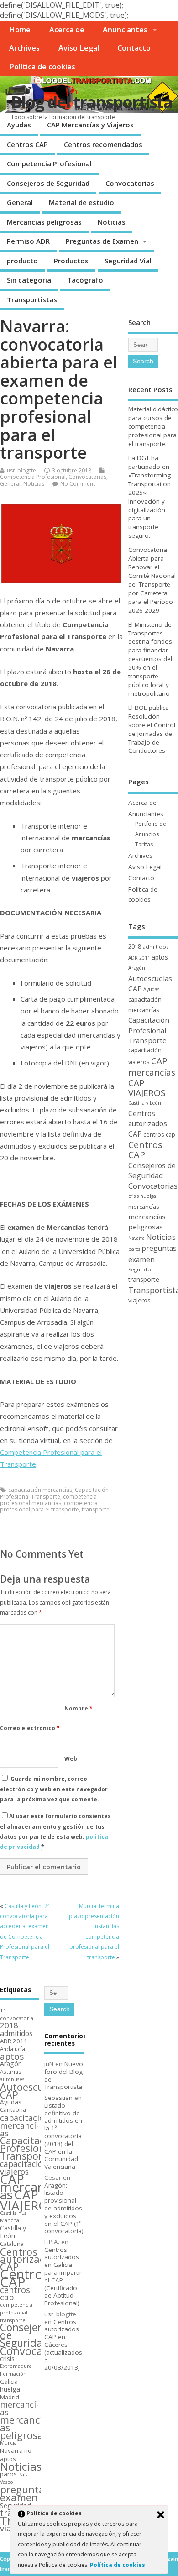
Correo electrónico (30, 1728)
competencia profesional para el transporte (49, 1506)
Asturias (11, 2072)
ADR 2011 (139, 958)
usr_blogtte (21, 470)
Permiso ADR (28, 241)
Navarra (136, 1238)
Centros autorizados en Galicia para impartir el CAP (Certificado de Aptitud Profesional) (63, 2277)
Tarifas (144, 844)
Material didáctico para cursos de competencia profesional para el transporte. (153, 426)
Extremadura (16, 2366)
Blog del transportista (92, 102)
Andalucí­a (13, 2049)
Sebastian (58, 2098)
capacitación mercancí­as (40, 1490)
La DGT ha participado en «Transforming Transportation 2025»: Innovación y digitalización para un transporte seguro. (149, 497)
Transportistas (32, 299)
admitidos (156, 947)
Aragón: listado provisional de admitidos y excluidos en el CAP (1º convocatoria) (64, 2208)
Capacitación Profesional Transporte (54, 1493)
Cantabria (13, 2110)
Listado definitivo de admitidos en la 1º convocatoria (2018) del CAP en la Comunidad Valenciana (63, 2136)
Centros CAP (27, 144)
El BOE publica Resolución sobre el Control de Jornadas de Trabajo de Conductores (152, 729)
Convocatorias (130, 183)
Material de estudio (81, 202)
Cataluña (12, 2244)
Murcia (8, 2442)
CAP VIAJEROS (147, 1088)
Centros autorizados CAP (148, 1124)
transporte (96, 1509)
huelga (148, 1196)
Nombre (79, 1708)
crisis (133, 1196)
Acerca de (67, 30)
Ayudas (19, 125)
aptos (160, 957)
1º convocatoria (17, 2014)
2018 (135, 947)
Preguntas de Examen (102, 241)
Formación (13, 2374)
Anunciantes (125, 30)
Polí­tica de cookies (42, 67)
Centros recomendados (103, 144)
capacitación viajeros (24, 2168)
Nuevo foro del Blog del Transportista (64, 2075)
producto (22, 261)
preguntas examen (25, 2493)
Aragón (137, 968)
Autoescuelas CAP (31, 2091)
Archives (24, 48)
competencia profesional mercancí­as (48, 1500)
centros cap (159, 1134)
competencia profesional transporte (16, 2313)
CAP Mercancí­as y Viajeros (90, 125)
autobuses (12, 2079)
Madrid (10, 2397)
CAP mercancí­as (152, 1067)
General (20, 202)
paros (134, 1249)
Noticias (112, 222)
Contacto (134, 48)
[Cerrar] (161, 2515)
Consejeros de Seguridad (48, 183)
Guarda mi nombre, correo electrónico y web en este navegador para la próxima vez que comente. (54, 1789)
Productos (71, 261)
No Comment (78, 484)
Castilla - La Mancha (13, 2217)
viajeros (139, 1300)
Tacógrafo (85, 280)
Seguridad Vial (128, 261)
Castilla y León (145, 1103)
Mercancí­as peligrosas (44, 222)
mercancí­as (144, 1207)
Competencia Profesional (49, 163)
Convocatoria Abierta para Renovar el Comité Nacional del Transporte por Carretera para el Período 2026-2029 (152, 580)
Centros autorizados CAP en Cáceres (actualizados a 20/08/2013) (63, 2345)
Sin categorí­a (29, 280)
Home (20, 30)
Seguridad (141, 1269)
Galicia (9, 2382)
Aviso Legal (79, 48)
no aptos (16, 2455)
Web (71, 1759)
